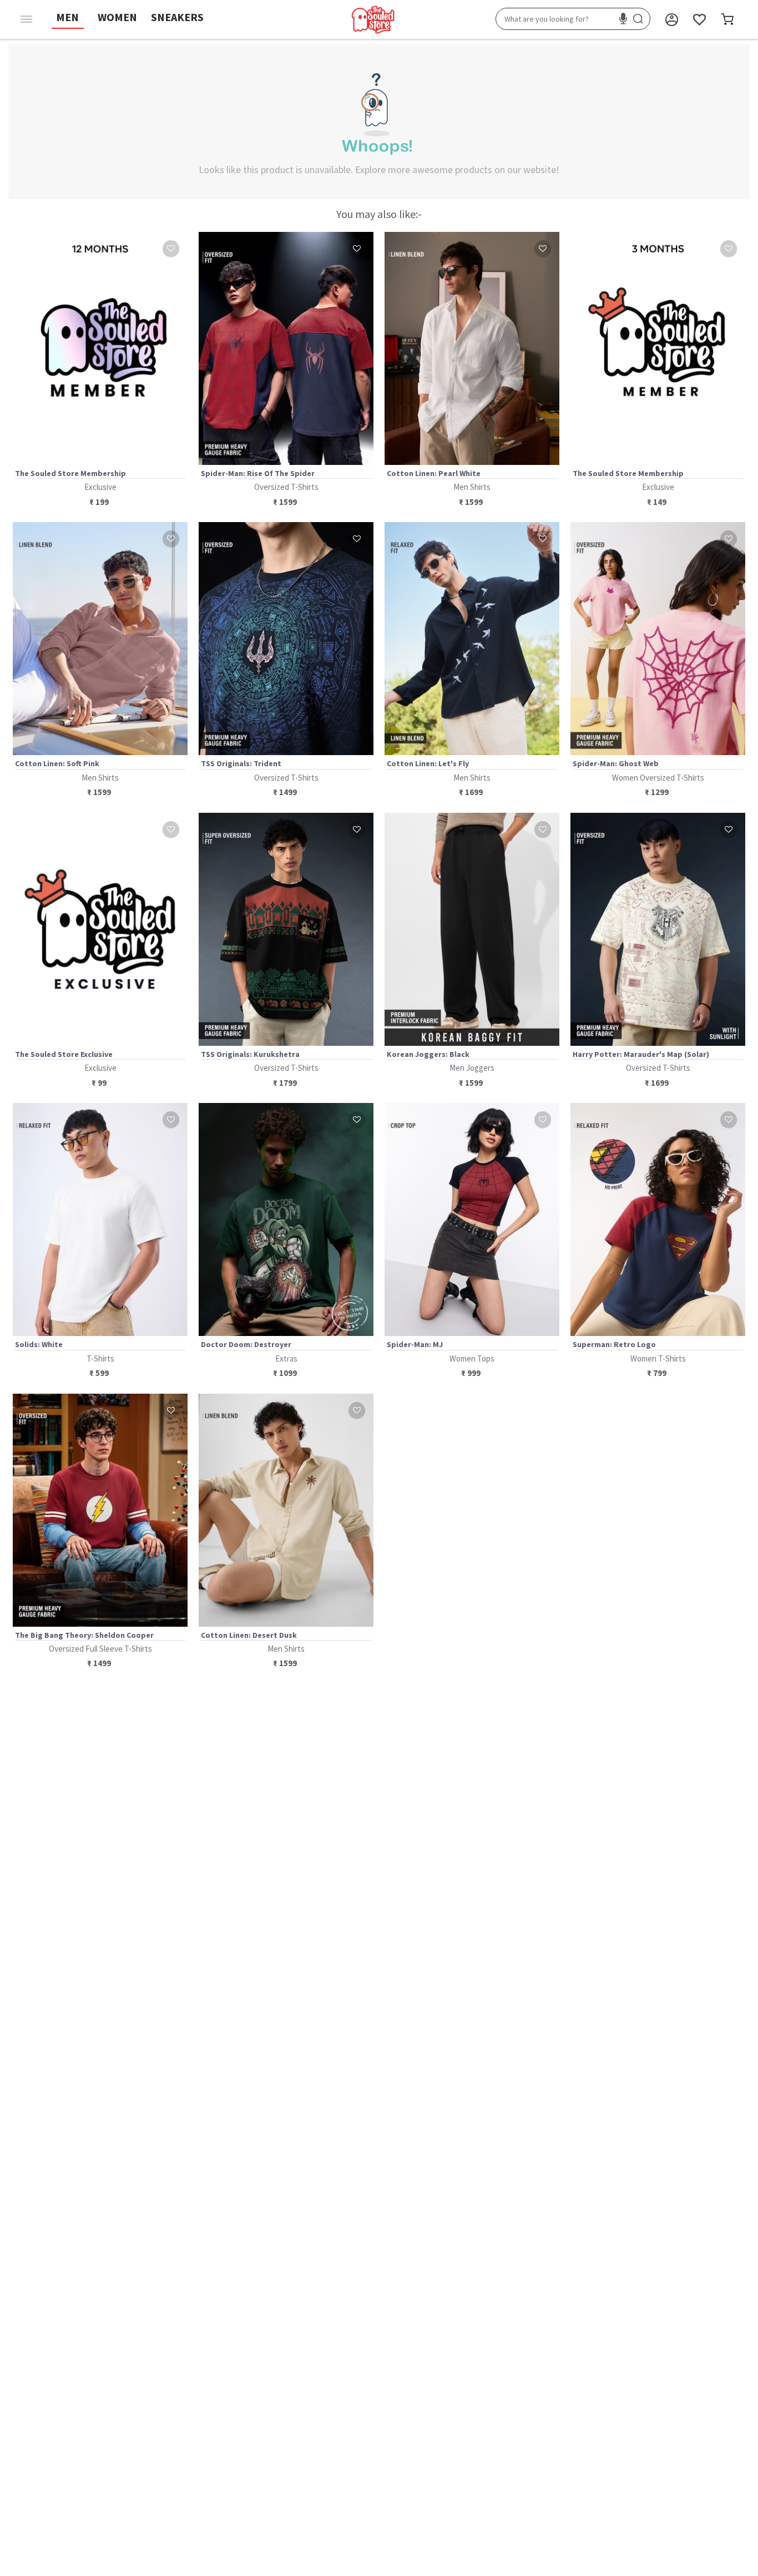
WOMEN (117, 17)
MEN (67, 17)
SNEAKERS (177, 17)
